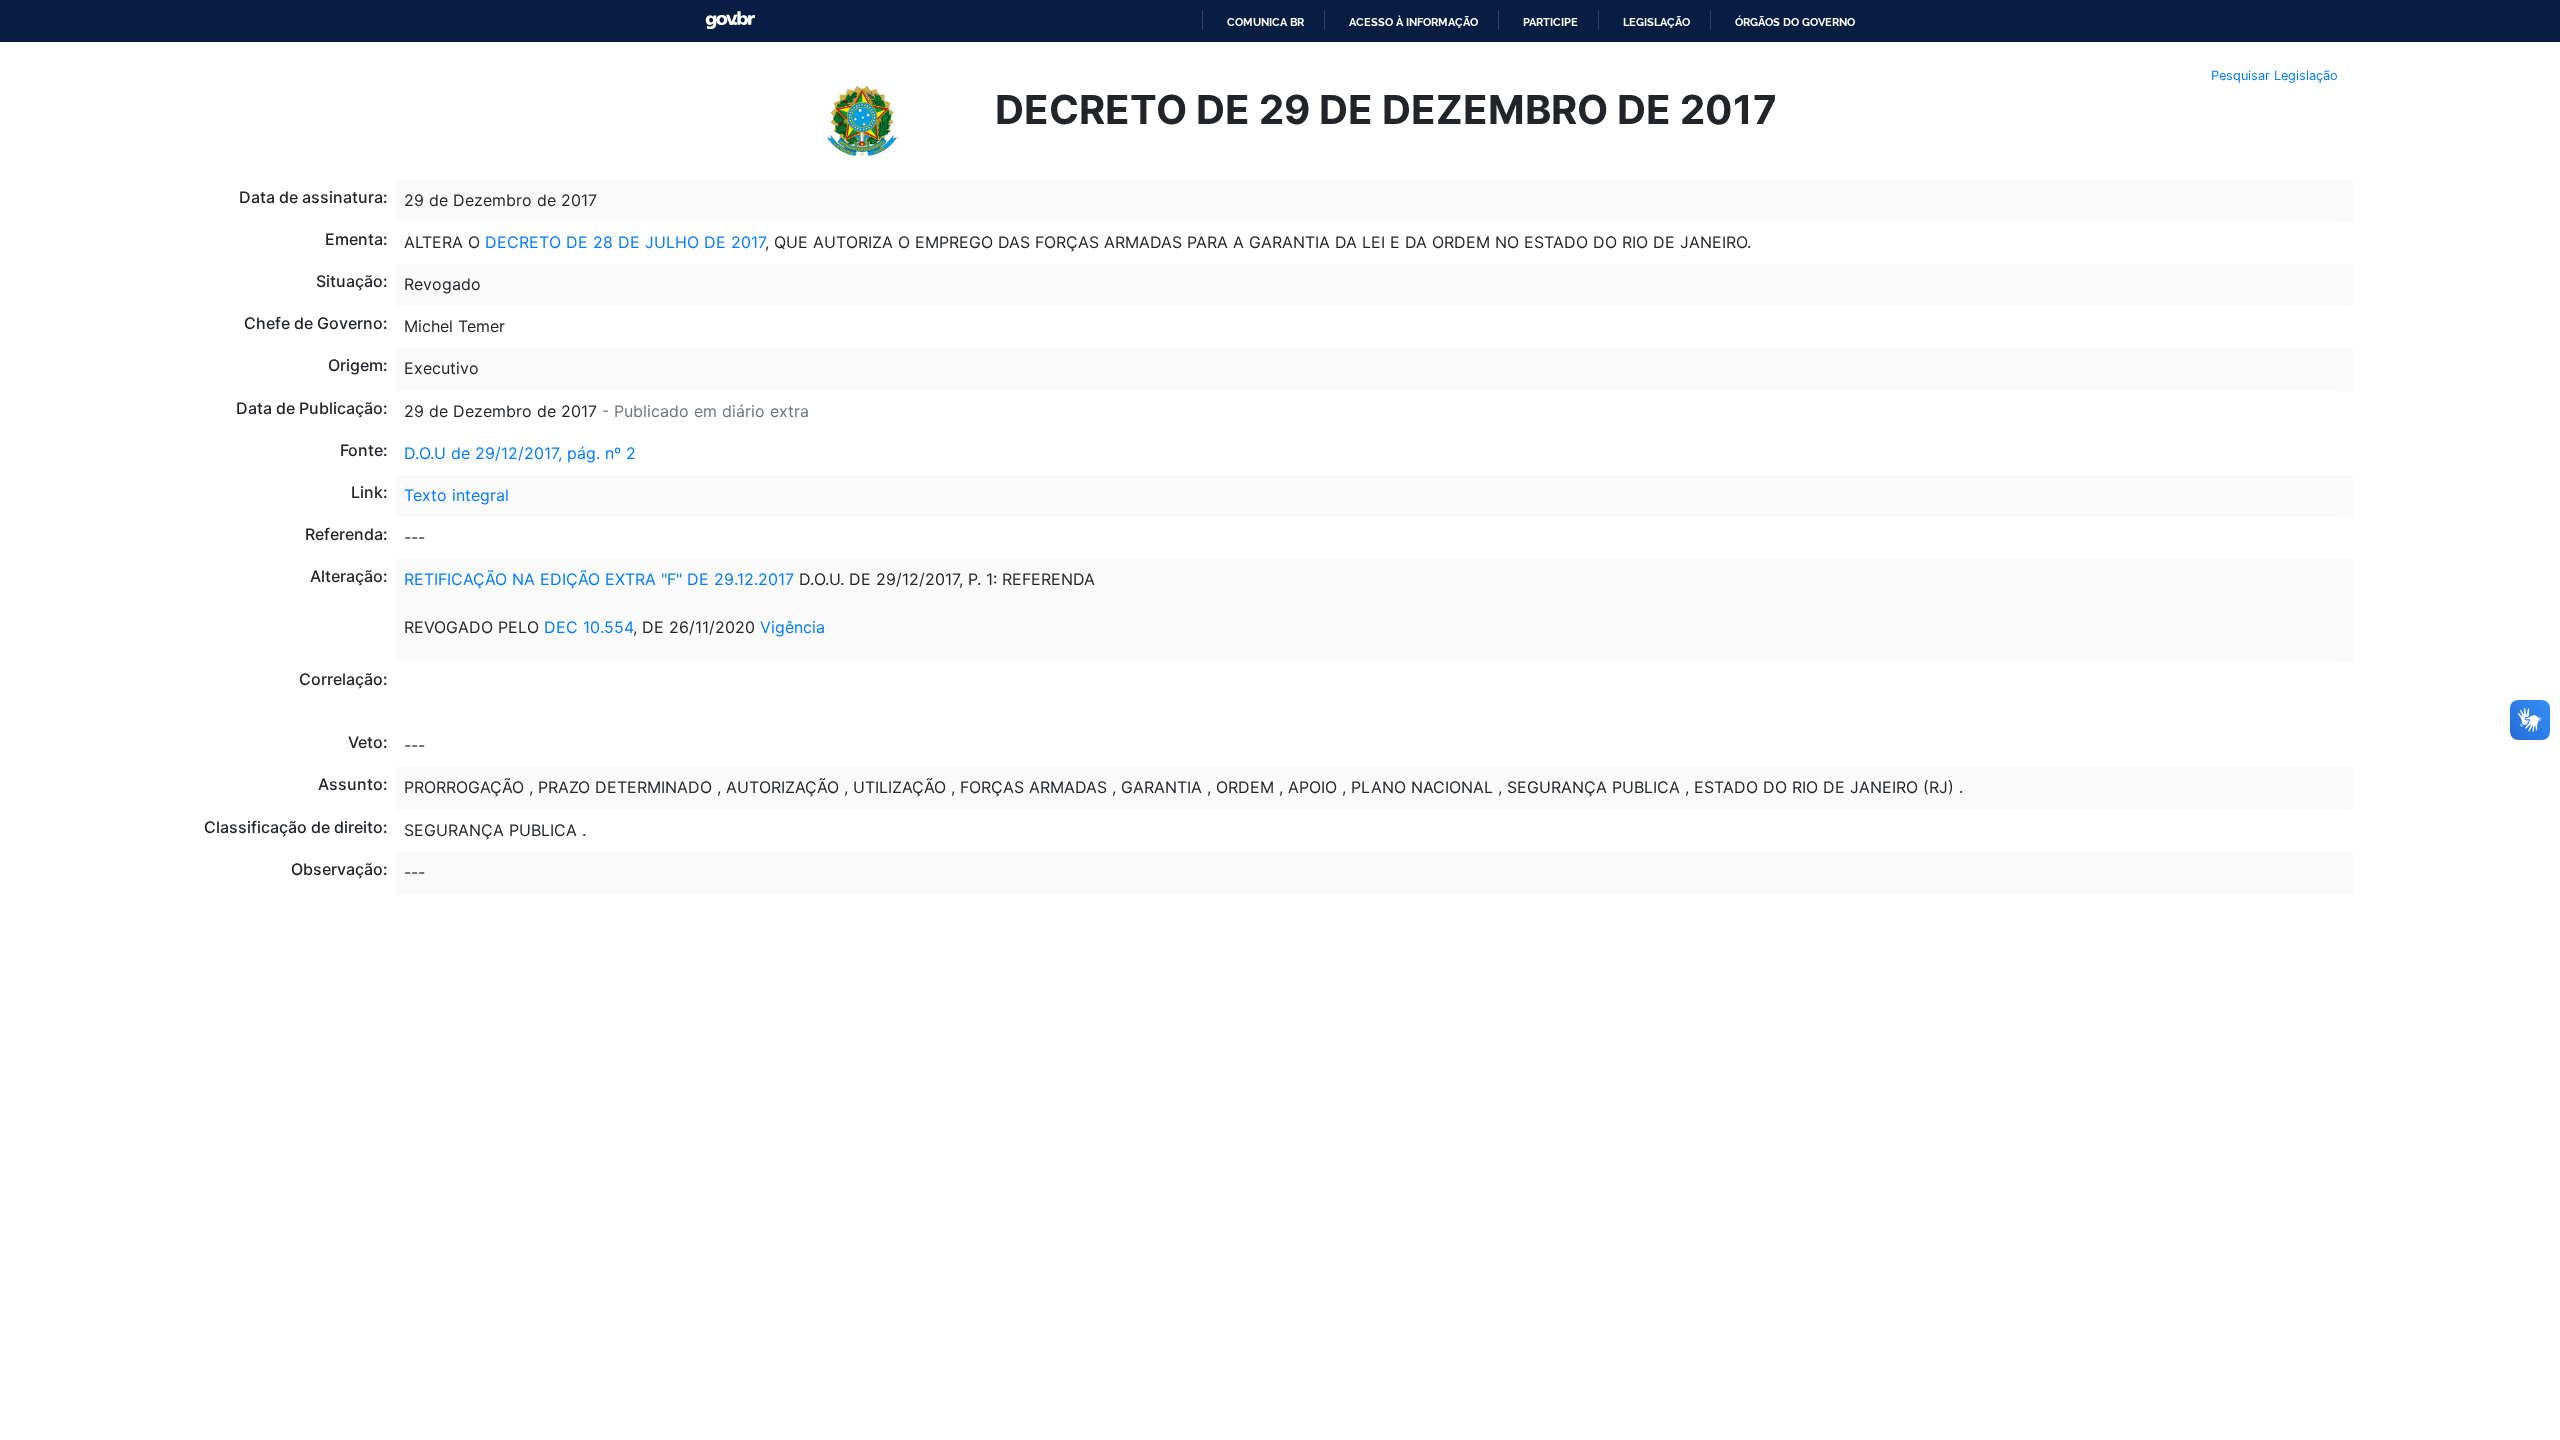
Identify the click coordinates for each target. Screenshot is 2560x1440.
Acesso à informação (1413, 22)
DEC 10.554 (588, 627)
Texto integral (456, 495)
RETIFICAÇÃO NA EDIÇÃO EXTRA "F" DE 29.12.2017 (599, 579)
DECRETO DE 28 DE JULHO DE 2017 (625, 242)
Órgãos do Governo (1795, 22)
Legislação (1656, 22)
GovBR (730, 20)
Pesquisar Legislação (2274, 75)
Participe (1550, 22)
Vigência (792, 627)
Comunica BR (1265, 22)
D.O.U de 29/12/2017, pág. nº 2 (520, 453)
